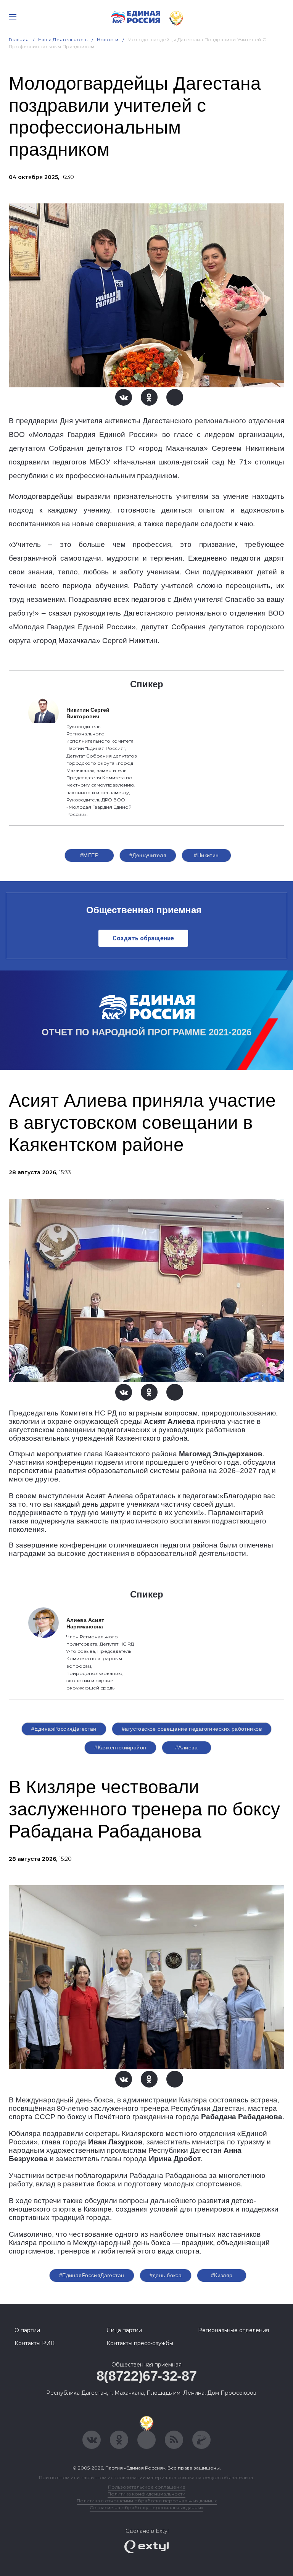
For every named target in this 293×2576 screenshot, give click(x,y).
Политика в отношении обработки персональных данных (147, 2501)
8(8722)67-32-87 (147, 2376)
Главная (19, 39)
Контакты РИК (35, 2343)
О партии (27, 2330)
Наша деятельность (63, 39)
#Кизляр (222, 2275)
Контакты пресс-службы (140, 2343)
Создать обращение (143, 938)
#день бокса (166, 2275)
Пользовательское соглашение (147, 2487)
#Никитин (206, 855)
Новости (108, 39)
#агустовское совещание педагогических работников (192, 1729)
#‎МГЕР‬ (89, 855)
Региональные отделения (233, 2330)
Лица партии (124, 2330)
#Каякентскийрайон (120, 1747)
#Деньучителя (148, 855)
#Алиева (186, 1747)
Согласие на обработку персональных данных (146, 2507)
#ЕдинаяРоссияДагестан (64, 1729)
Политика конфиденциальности (146, 2494)
